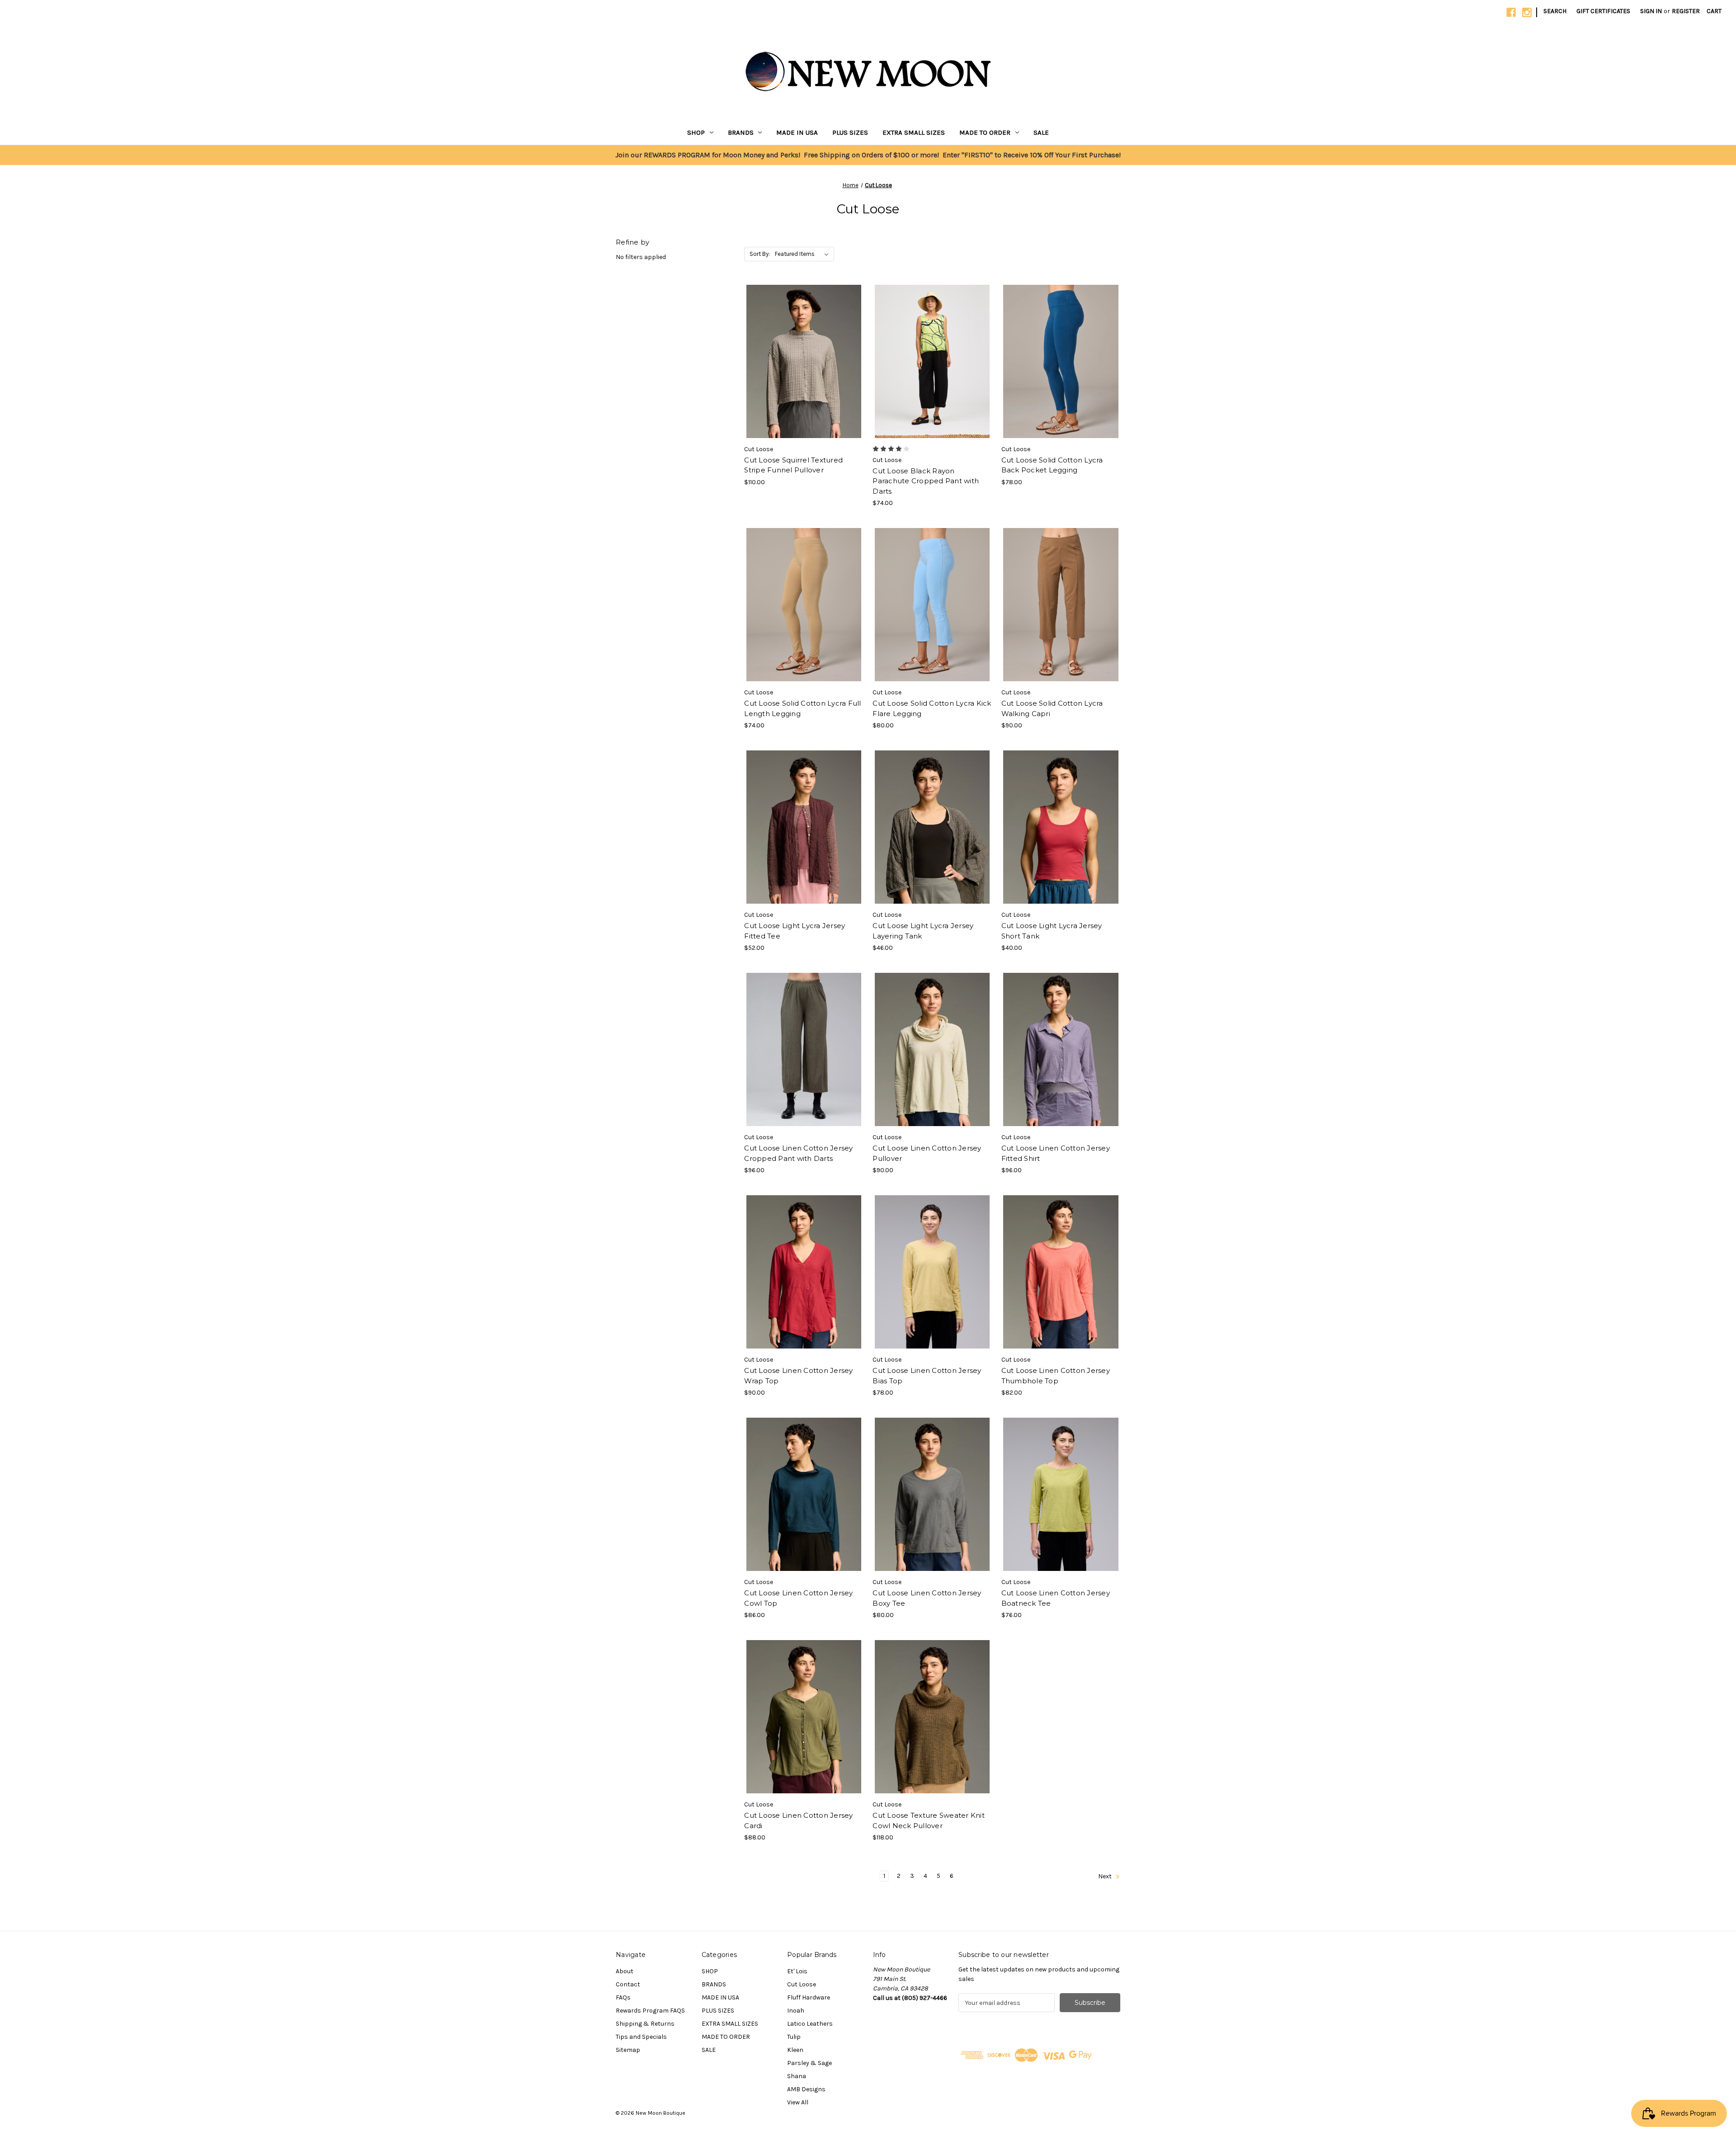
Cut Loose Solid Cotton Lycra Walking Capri (1052, 708)
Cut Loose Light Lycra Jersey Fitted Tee (795, 931)
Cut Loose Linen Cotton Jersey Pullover (927, 1153)
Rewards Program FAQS (650, 2011)
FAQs (623, 1997)
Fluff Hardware (809, 1997)
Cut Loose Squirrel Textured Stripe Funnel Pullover (793, 465)
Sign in (1651, 11)
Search (1555, 11)
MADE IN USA (797, 132)
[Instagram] (1527, 12)
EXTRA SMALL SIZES (914, 132)
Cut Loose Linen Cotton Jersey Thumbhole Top (1056, 1376)
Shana (797, 2076)
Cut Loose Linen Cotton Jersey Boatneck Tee (1056, 1598)
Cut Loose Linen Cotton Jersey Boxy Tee (927, 1598)
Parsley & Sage (809, 2063)
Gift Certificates (1603, 11)
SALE (1041, 132)
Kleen (795, 2050)
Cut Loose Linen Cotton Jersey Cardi (798, 1820)
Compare (801, 362)
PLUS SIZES (850, 132)
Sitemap (628, 2050)
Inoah (796, 2011)
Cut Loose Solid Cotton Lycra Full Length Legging (802, 708)
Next (1106, 1877)
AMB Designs (806, 2089)
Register (1686, 11)
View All (798, 2102)
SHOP (696, 132)
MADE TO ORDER (985, 132)
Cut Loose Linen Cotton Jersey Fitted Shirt (1056, 1153)
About (625, 1971)
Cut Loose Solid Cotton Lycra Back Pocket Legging (1052, 465)
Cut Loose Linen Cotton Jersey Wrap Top (798, 1376)
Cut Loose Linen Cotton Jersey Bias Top (927, 1376)
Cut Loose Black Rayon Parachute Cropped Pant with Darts (926, 481)
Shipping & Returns (645, 2024)
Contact (628, 1984)
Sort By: (760, 254)
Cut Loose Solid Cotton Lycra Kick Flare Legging (932, 708)
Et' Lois (797, 1971)
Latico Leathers (810, 2024)
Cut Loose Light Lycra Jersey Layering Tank (923, 931)
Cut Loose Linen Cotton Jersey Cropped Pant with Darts (798, 1153)
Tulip (794, 2037)
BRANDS (741, 132)
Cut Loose (802, 1984)
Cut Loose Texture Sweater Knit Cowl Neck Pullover (929, 1820)
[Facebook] (1511, 12)
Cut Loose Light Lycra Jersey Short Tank (1052, 931)
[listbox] (804, 254)
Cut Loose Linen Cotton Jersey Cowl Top (798, 1598)
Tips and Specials (641, 2037)
